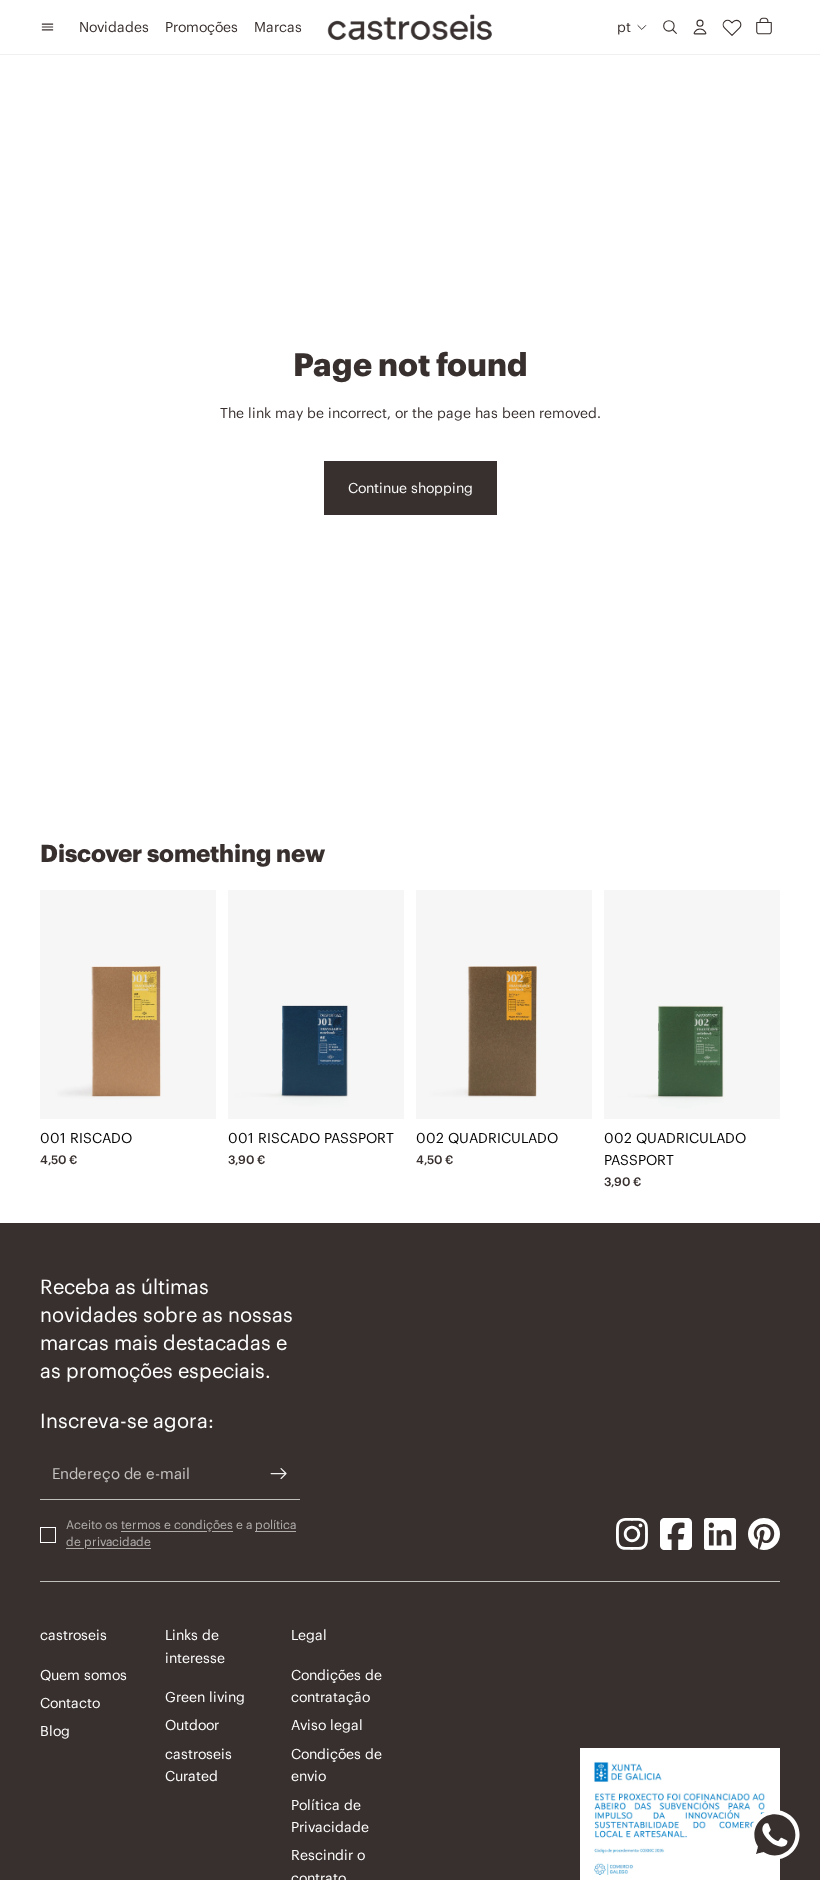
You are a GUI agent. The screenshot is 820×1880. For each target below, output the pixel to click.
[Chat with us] (775, 1835)
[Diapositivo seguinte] (200, 1004)
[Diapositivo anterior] (56, 1004)
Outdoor (192, 1726)
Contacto (70, 1703)
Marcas (278, 27)
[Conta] (700, 27)
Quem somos (83, 1675)
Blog (55, 1732)
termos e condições (177, 1524)
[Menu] (47, 27)
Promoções (201, 27)
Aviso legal (327, 1726)
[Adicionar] (186, 1088)
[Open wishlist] (732, 27)
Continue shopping (410, 488)
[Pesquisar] (670, 27)
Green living (205, 1697)
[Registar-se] (279, 1475)
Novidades (114, 27)
